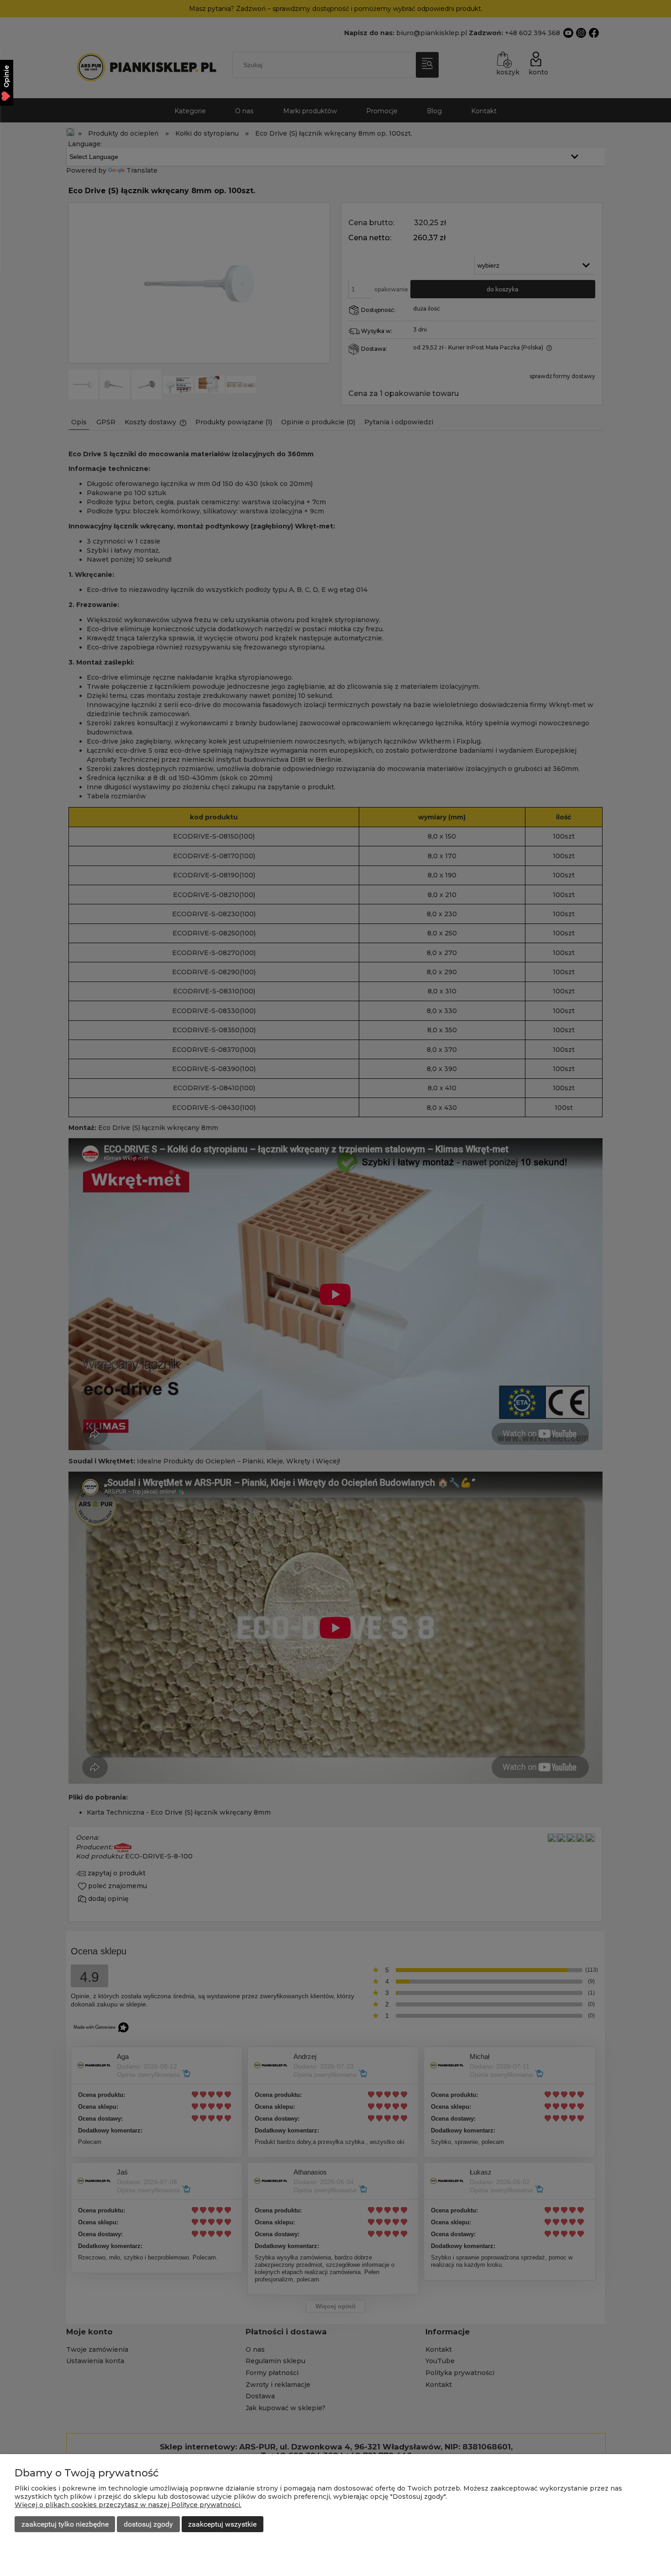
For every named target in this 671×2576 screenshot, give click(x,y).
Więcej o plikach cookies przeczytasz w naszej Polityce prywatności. (128, 2505)
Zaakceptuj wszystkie (222, 2524)
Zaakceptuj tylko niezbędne (65, 2524)
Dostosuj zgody (148, 2524)
